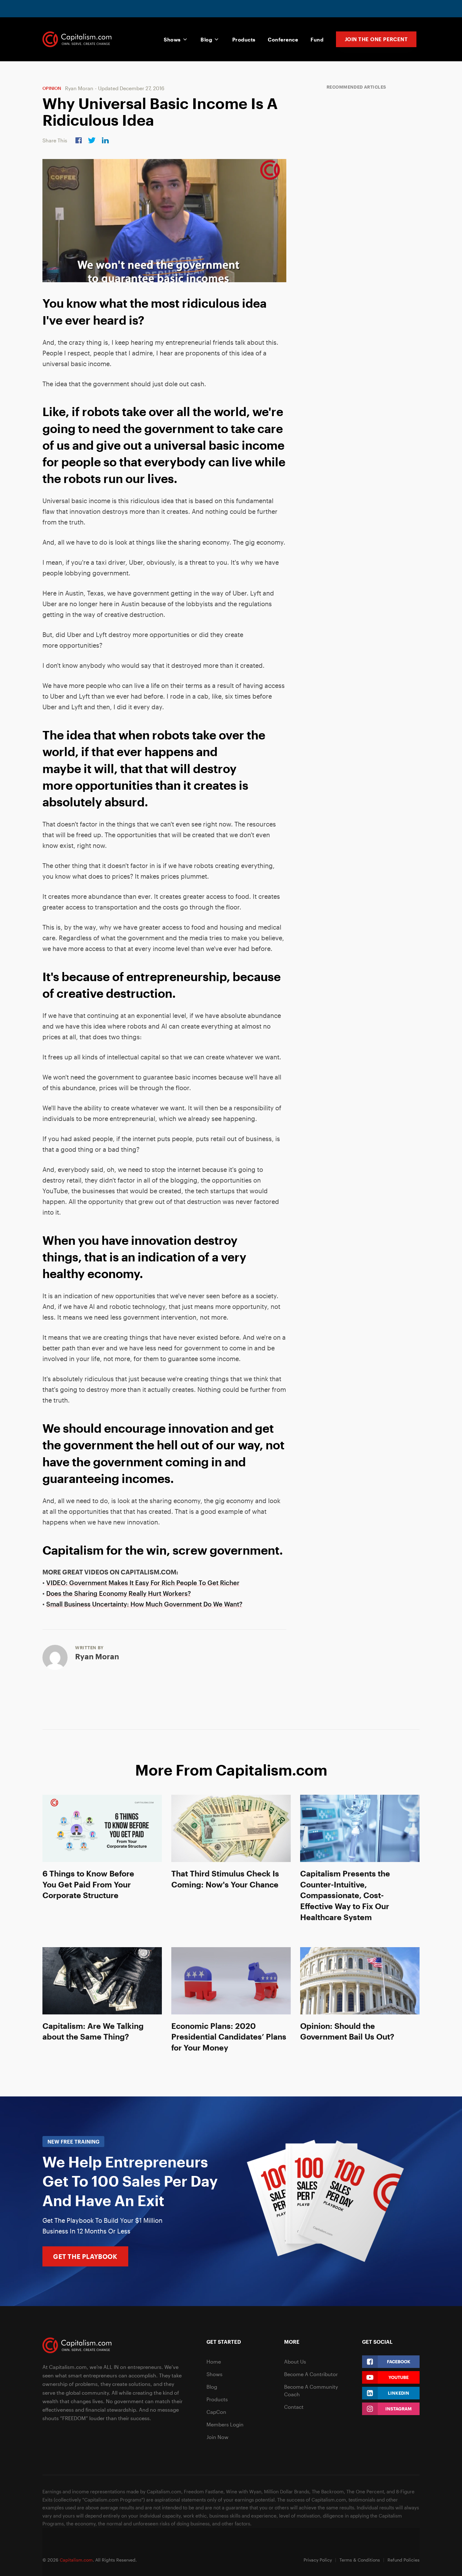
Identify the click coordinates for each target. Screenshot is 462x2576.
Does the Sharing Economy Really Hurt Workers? (118, 1593)
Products (244, 39)
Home (214, 2362)
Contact (294, 2407)
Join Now (217, 2437)
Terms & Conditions (360, 2560)
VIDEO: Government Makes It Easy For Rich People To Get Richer (143, 1583)
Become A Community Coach (311, 2390)
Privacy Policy (318, 2560)
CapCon (216, 2412)
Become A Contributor (311, 2374)
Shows (172, 39)
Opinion (52, 88)
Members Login (225, 2424)
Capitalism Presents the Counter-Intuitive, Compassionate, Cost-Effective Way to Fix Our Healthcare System (345, 1895)
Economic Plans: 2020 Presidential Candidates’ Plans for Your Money (229, 2037)
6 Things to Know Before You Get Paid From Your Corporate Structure (88, 1884)
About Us (295, 2362)
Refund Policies (404, 2560)
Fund (317, 39)
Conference (283, 39)
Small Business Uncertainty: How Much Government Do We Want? (144, 1604)
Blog (206, 39)
